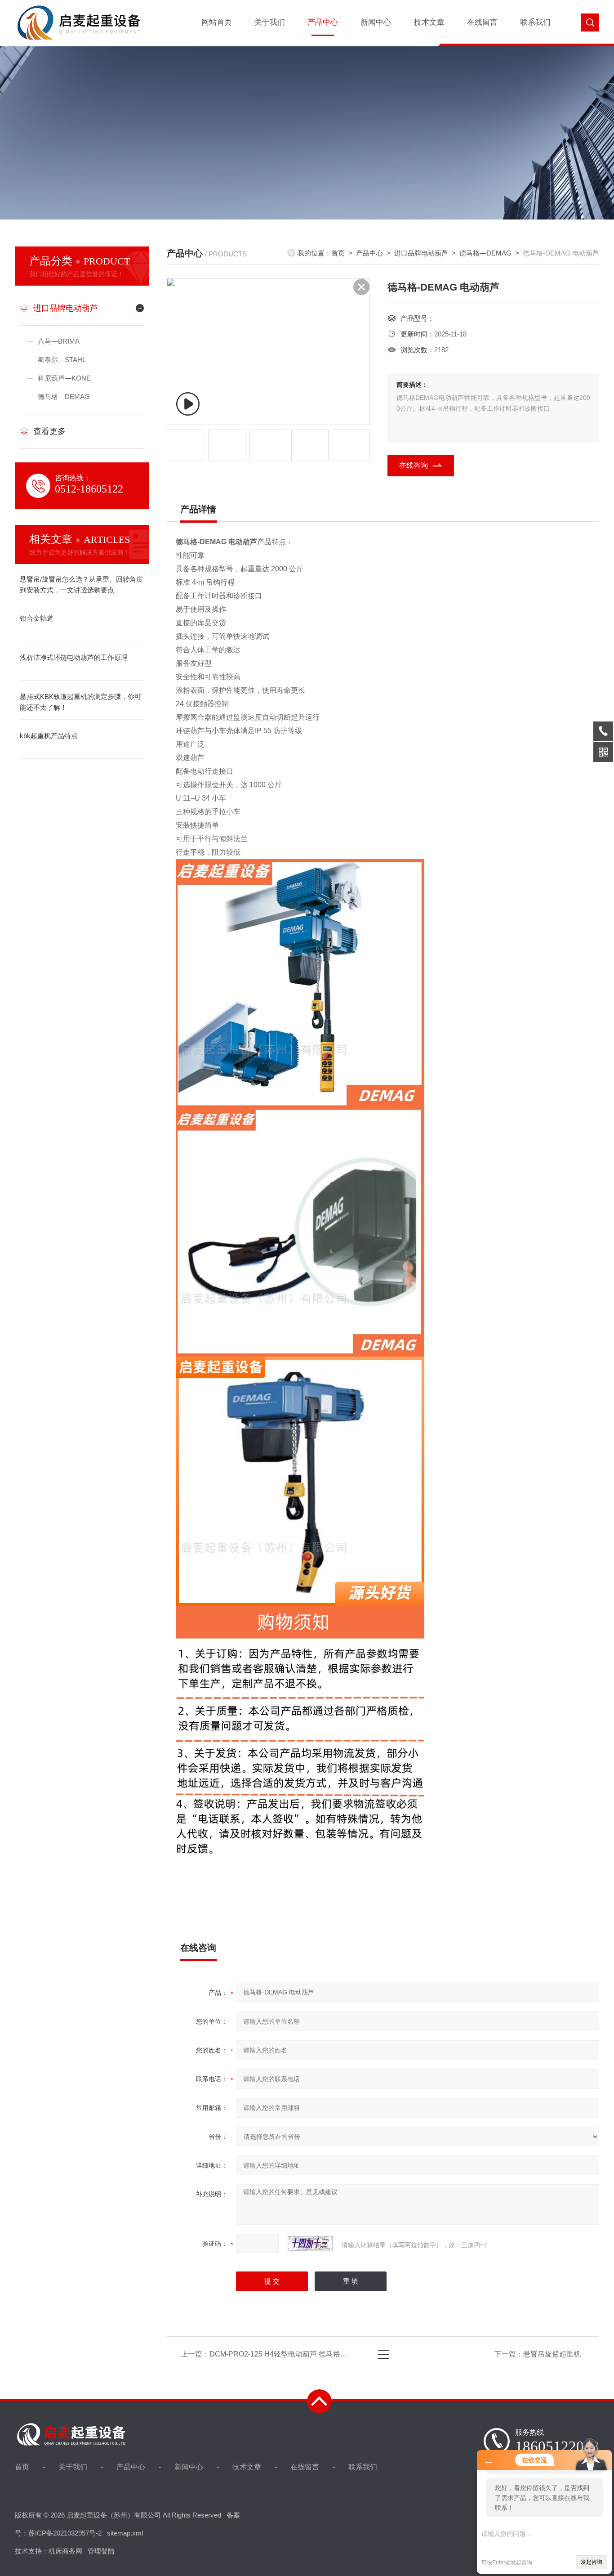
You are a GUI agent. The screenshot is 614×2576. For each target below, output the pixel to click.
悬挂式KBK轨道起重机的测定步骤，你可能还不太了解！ (80, 702)
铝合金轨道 (37, 618)
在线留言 (482, 22)
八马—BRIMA (59, 341)
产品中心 (323, 22)
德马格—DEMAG (64, 396)
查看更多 (49, 431)
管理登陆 (101, 2551)
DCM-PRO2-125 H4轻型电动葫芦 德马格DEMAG (288, 2354)
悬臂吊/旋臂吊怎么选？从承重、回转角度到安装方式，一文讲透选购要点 (81, 585)
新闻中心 (376, 22)
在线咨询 (414, 465)
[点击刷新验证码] (310, 2244)
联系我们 (535, 22)
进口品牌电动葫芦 (66, 308)
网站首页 (217, 22)
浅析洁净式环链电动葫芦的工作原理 (74, 657)
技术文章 (429, 22)
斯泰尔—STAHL (62, 360)
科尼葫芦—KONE (64, 378)
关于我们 (270, 22)
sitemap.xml (125, 2533)
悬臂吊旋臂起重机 (552, 2354)
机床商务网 (65, 2551)
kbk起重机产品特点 (49, 736)
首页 (338, 253)
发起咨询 (592, 2562)
